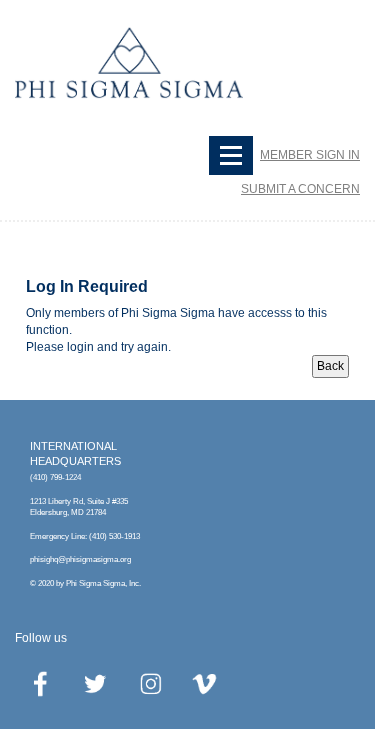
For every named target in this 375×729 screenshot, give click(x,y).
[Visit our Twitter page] (96, 684)
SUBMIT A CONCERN (300, 189)
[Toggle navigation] (231, 155)
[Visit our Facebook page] (41, 684)
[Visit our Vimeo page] (206, 684)
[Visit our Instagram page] (151, 684)
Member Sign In (310, 155)
